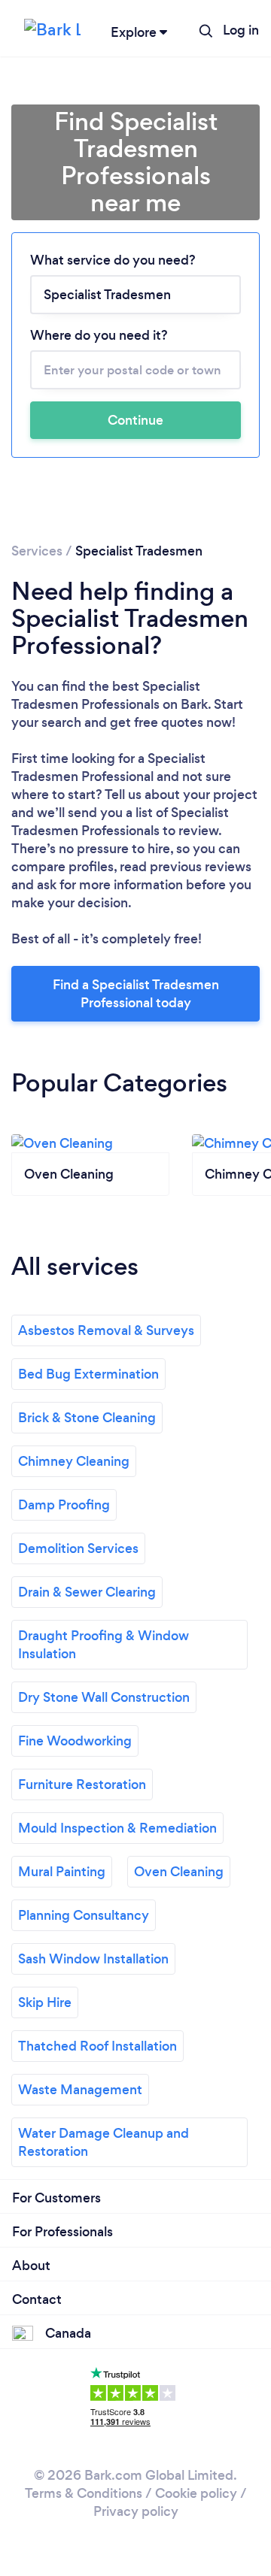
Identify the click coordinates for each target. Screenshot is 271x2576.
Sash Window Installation (93, 1959)
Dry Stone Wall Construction (104, 1697)
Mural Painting (62, 1872)
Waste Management (80, 2090)
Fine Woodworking (75, 1741)
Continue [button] (135, 420)
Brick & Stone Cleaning (87, 1418)
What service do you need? (113, 260)
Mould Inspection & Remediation (117, 1828)
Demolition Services (78, 1548)
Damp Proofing (64, 1505)
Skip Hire (45, 2002)
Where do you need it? (99, 335)
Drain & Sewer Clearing (87, 1592)
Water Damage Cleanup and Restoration (104, 2142)
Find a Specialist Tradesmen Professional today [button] (136, 994)
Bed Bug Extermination (88, 1374)
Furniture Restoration (82, 1784)
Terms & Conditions (84, 2493)
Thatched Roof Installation (97, 2046)
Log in (241, 30)
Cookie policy (196, 2493)
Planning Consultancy (84, 1915)
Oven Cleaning (179, 1872)
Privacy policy (136, 2511)
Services (37, 551)
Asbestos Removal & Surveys (106, 1330)
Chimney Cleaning (74, 1461)
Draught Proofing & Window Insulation (104, 1645)
